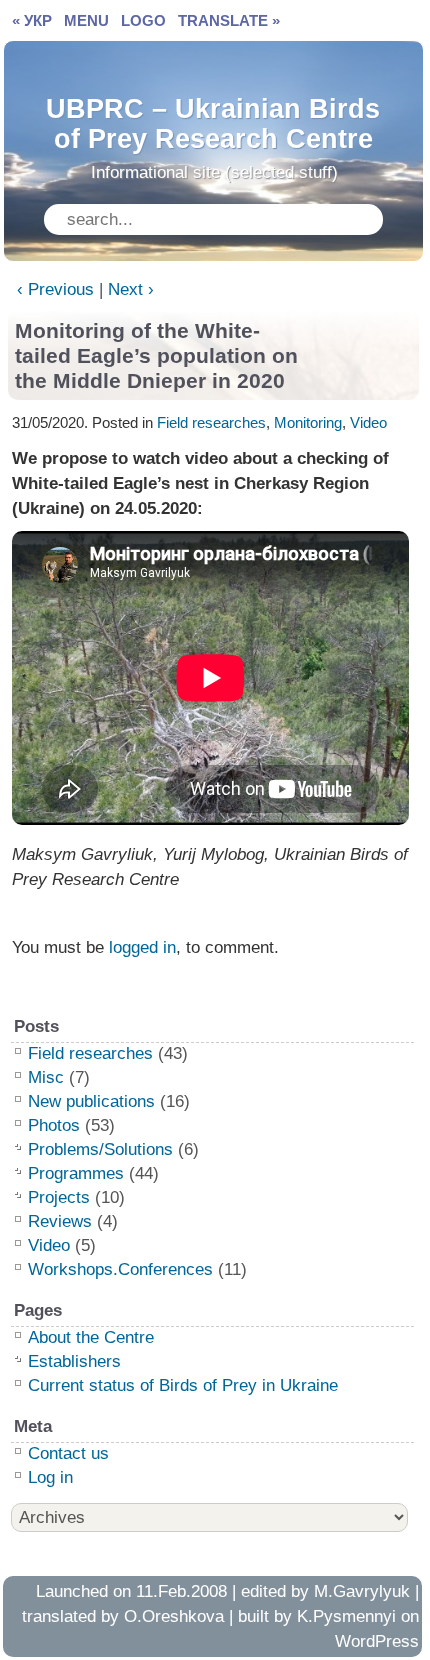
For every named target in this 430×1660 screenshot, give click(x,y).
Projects (59, 1197)
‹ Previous (55, 289)
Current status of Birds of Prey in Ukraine (183, 1385)
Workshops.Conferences (120, 1269)
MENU (86, 20)
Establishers (74, 1361)
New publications (91, 1101)
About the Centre (91, 1337)
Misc (46, 1077)
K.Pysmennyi (346, 1616)
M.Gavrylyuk (362, 1591)
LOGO (143, 20)
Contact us (68, 1453)
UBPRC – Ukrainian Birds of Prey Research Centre (213, 119)
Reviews (60, 1221)
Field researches (211, 422)
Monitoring (308, 422)
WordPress (377, 1641)
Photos (54, 1125)
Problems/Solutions (100, 1149)
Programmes (76, 1173)
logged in (142, 947)
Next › (131, 289)
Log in (50, 1477)
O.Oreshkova (174, 1616)
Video (368, 422)
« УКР (32, 20)
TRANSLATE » (229, 20)
